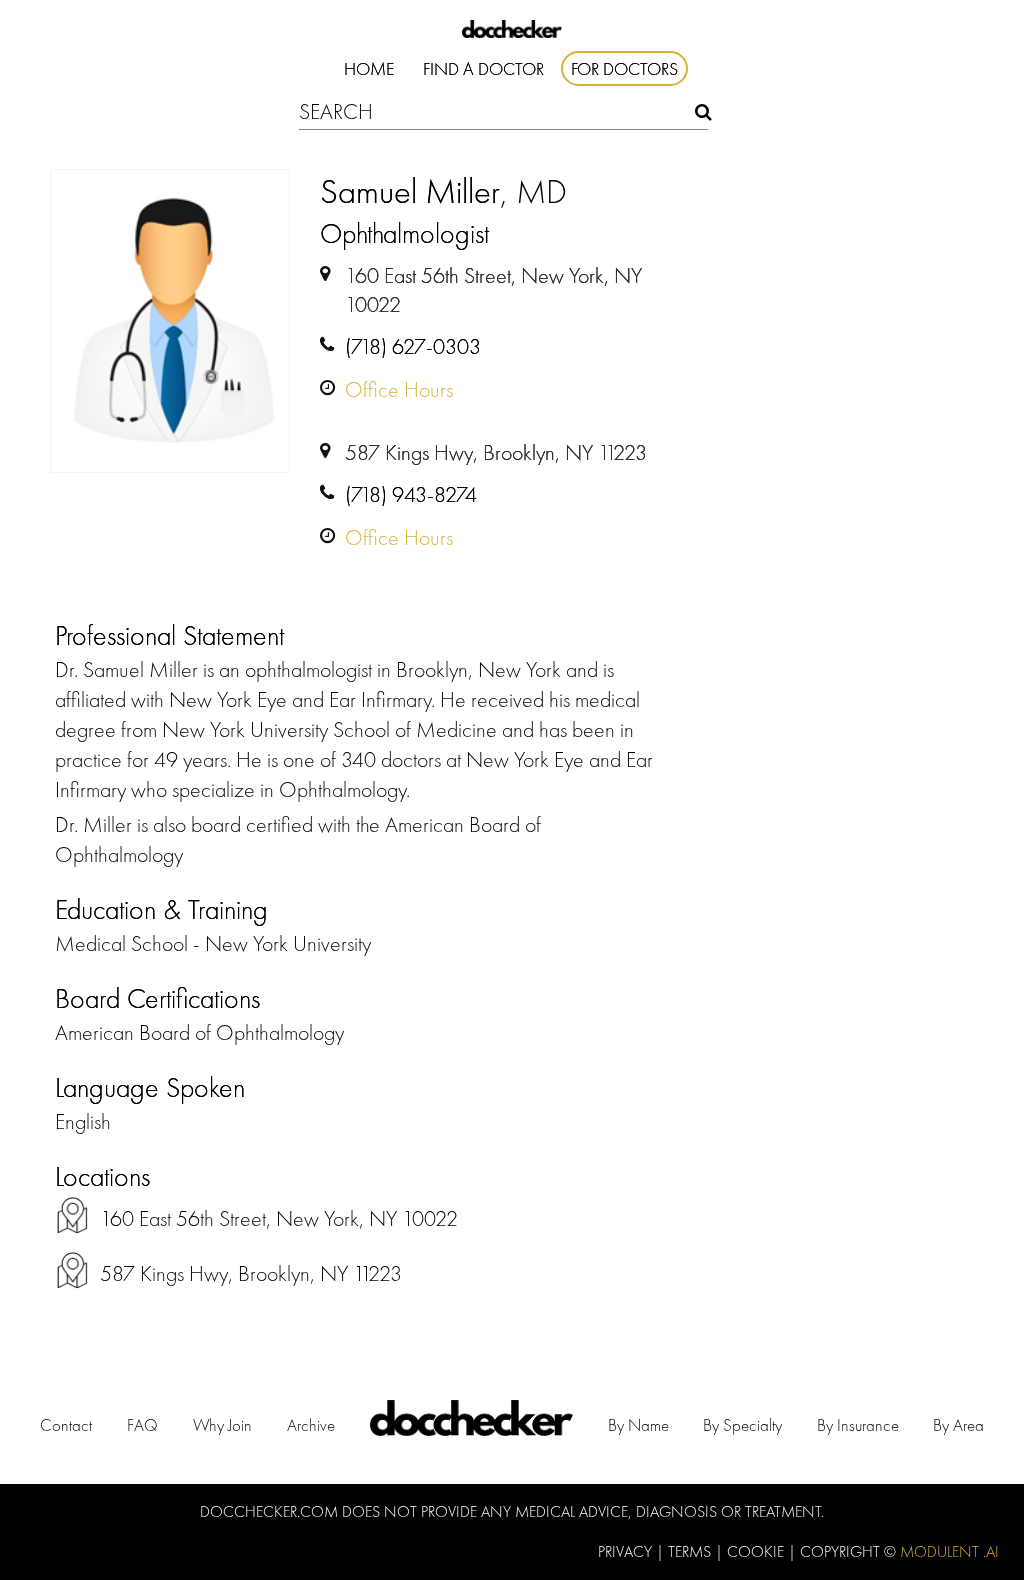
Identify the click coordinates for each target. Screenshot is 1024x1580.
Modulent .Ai (949, 1551)
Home (369, 68)
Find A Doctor (483, 68)
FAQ (142, 1425)
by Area (958, 1425)
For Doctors (624, 68)
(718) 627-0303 (413, 346)
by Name (638, 1425)
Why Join (222, 1425)
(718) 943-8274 (411, 494)
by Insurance (858, 1425)
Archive (311, 1425)
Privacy (627, 1551)
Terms (691, 1551)
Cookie (757, 1551)
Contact (66, 1425)
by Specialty (742, 1425)
